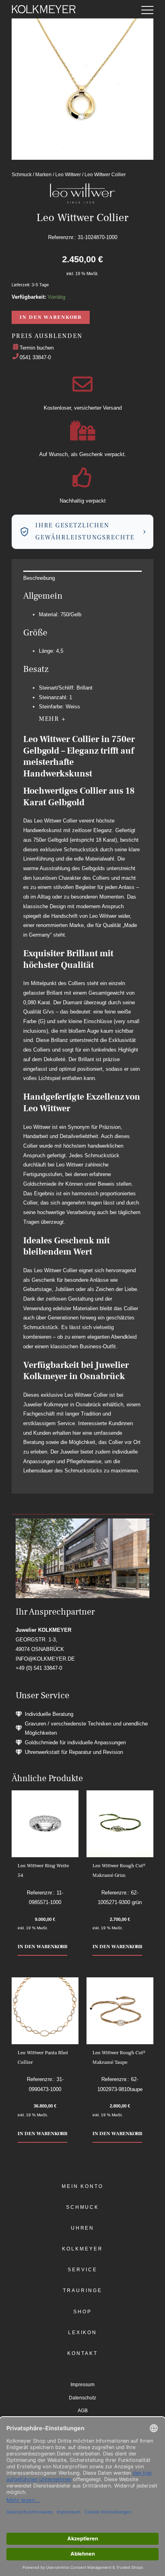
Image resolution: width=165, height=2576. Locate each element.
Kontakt (82, 2353)
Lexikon (82, 2333)
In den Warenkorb (50, 317)
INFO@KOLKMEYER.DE (45, 1659)
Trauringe (82, 2290)
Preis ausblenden (47, 336)
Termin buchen (37, 348)
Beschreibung (39, 578)
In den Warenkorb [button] (42, 1947)
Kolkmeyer (82, 2249)
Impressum (82, 2385)
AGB (83, 2411)
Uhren (83, 2228)
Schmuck (22, 174)
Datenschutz (82, 2398)
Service (82, 2270)
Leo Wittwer (68, 174)
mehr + (52, 719)
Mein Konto (82, 2186)
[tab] (82, 578)
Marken (43, 174)
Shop (82, 2312)
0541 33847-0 (35, 357)
